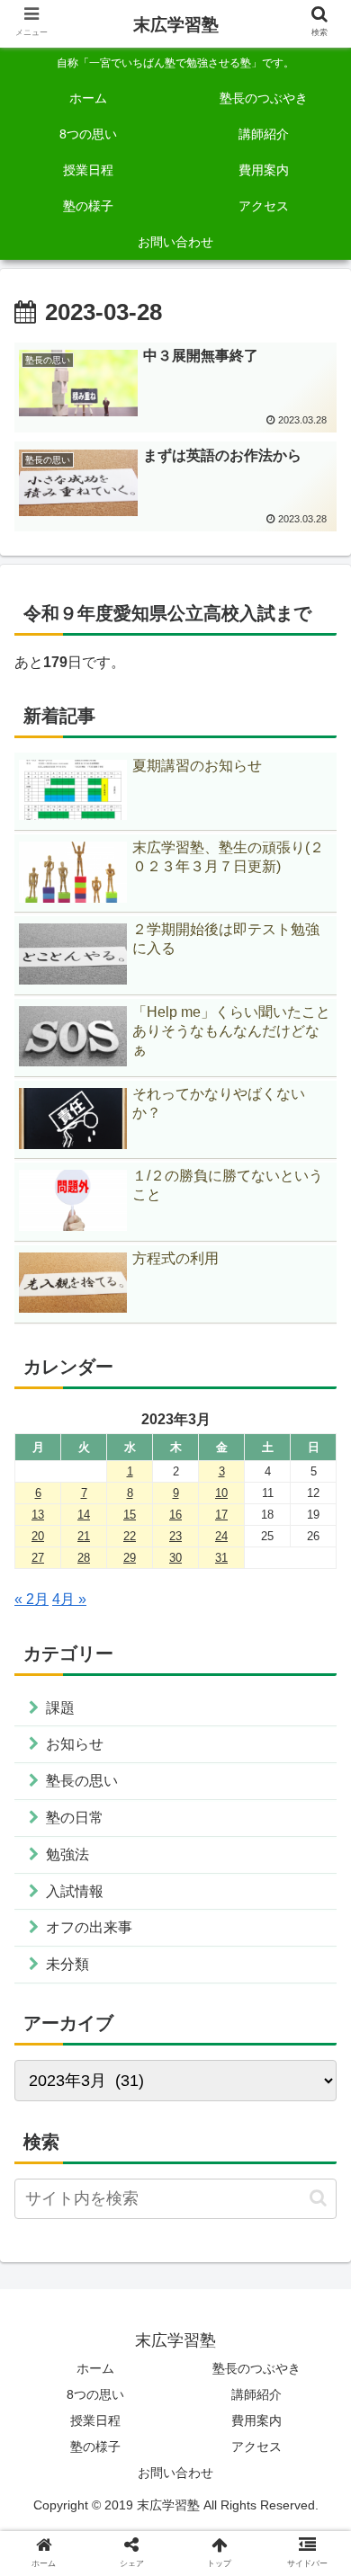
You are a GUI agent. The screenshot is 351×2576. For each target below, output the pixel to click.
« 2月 (31, 1599)
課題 (60, 1708)
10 (221, 1493)
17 (221, 1515)
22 (130, 1536)
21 (84, 1536)
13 (38, 1515)
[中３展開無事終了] (215, 2337)
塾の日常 (75, 1818)
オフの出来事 (89, 1927)
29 (130, 1558)
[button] (318, 2198)
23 (175, 1536)
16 (175, 1515)
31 (221, 1558)
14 (84, 1515)
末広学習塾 (176, 25)
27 (38, 1558)
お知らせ (75, 1744)
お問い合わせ (175, 2473)
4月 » (69, 1599)
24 (221, 1536)
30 (175, 1558)
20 (38, 1536)
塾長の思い (82, 1781)
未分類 (67, 1964)
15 (130, 1515)
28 (84, 1558)
